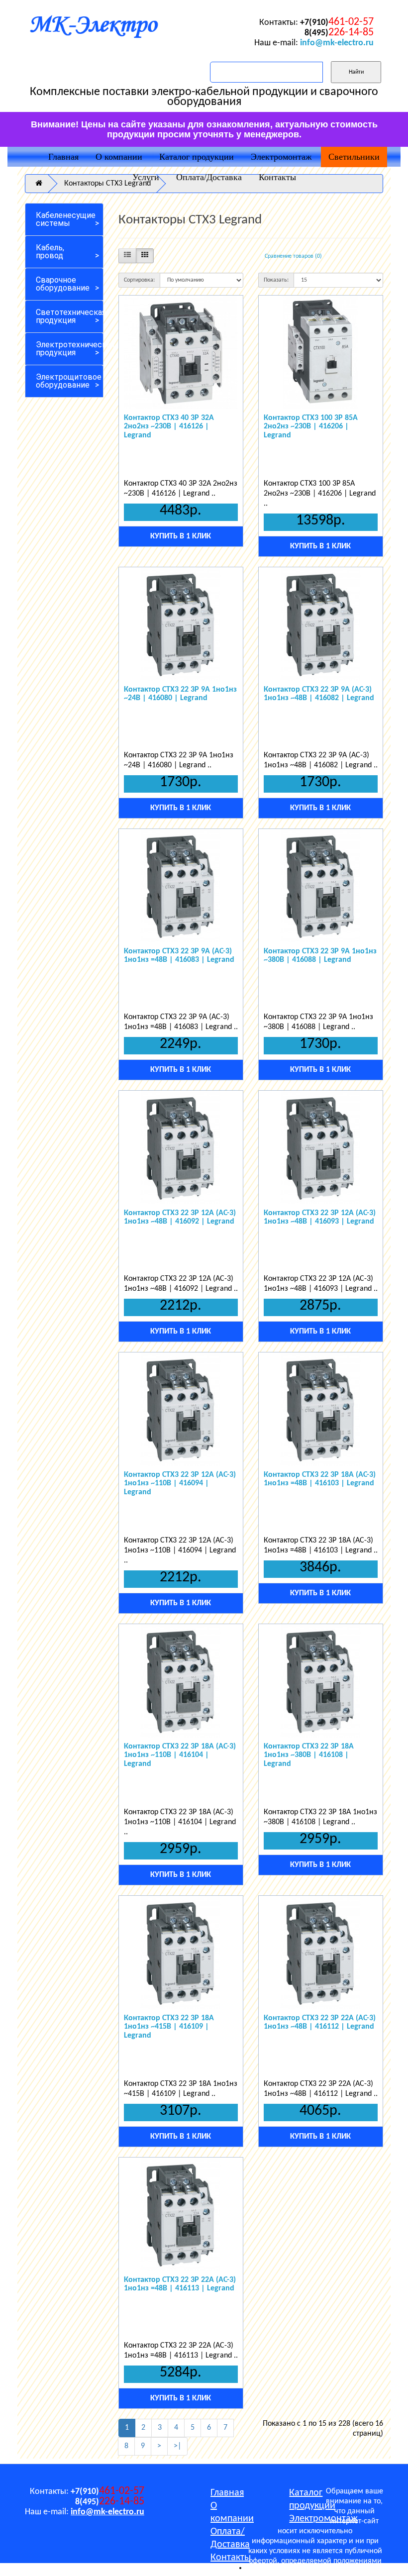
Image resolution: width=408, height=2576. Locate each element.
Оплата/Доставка (209, 177)
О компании (119, 157)
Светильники (354, 157)
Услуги (146, 177)
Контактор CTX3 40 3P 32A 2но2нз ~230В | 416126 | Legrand (169, 427)
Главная (63, 157)
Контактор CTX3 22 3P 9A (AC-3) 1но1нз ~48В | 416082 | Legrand (319, 694)
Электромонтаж (281, 157)
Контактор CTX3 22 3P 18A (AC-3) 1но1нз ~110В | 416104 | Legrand (180, 1755)
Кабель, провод (50, 252)
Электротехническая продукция (70, 349)
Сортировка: (139, 280)
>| (177, 2446)
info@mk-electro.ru (337, 43)
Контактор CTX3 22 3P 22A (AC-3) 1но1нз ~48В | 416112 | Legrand (320, 2023)
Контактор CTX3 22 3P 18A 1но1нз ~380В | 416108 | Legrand (309, 1755)
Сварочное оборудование (63, 284)
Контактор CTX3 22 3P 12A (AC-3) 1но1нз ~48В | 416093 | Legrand (320, 1218)
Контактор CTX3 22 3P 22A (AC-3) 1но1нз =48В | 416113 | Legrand (180, 2284)
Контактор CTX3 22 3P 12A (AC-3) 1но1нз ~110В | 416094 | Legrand (180, 1484)
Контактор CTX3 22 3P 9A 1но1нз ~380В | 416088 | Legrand (320, 956)
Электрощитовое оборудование (69, 381)
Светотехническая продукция (70, 316)
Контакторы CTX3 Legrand (107, 184)
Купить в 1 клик (181, 536)
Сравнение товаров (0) (293, 256)
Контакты (277, 177)
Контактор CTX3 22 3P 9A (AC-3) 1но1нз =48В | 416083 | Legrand (179, 956)
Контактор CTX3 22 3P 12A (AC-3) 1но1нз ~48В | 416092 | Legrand (180, 1218)
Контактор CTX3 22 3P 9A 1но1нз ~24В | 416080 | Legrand (180, 694)
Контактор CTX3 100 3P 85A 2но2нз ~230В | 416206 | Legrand (311, 427)
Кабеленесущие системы (66, 219)
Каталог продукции (197, 157)
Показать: (276, 280)
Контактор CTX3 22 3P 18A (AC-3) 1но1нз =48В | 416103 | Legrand (320, 1479)
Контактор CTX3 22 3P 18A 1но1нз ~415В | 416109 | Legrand (169, 2027)
